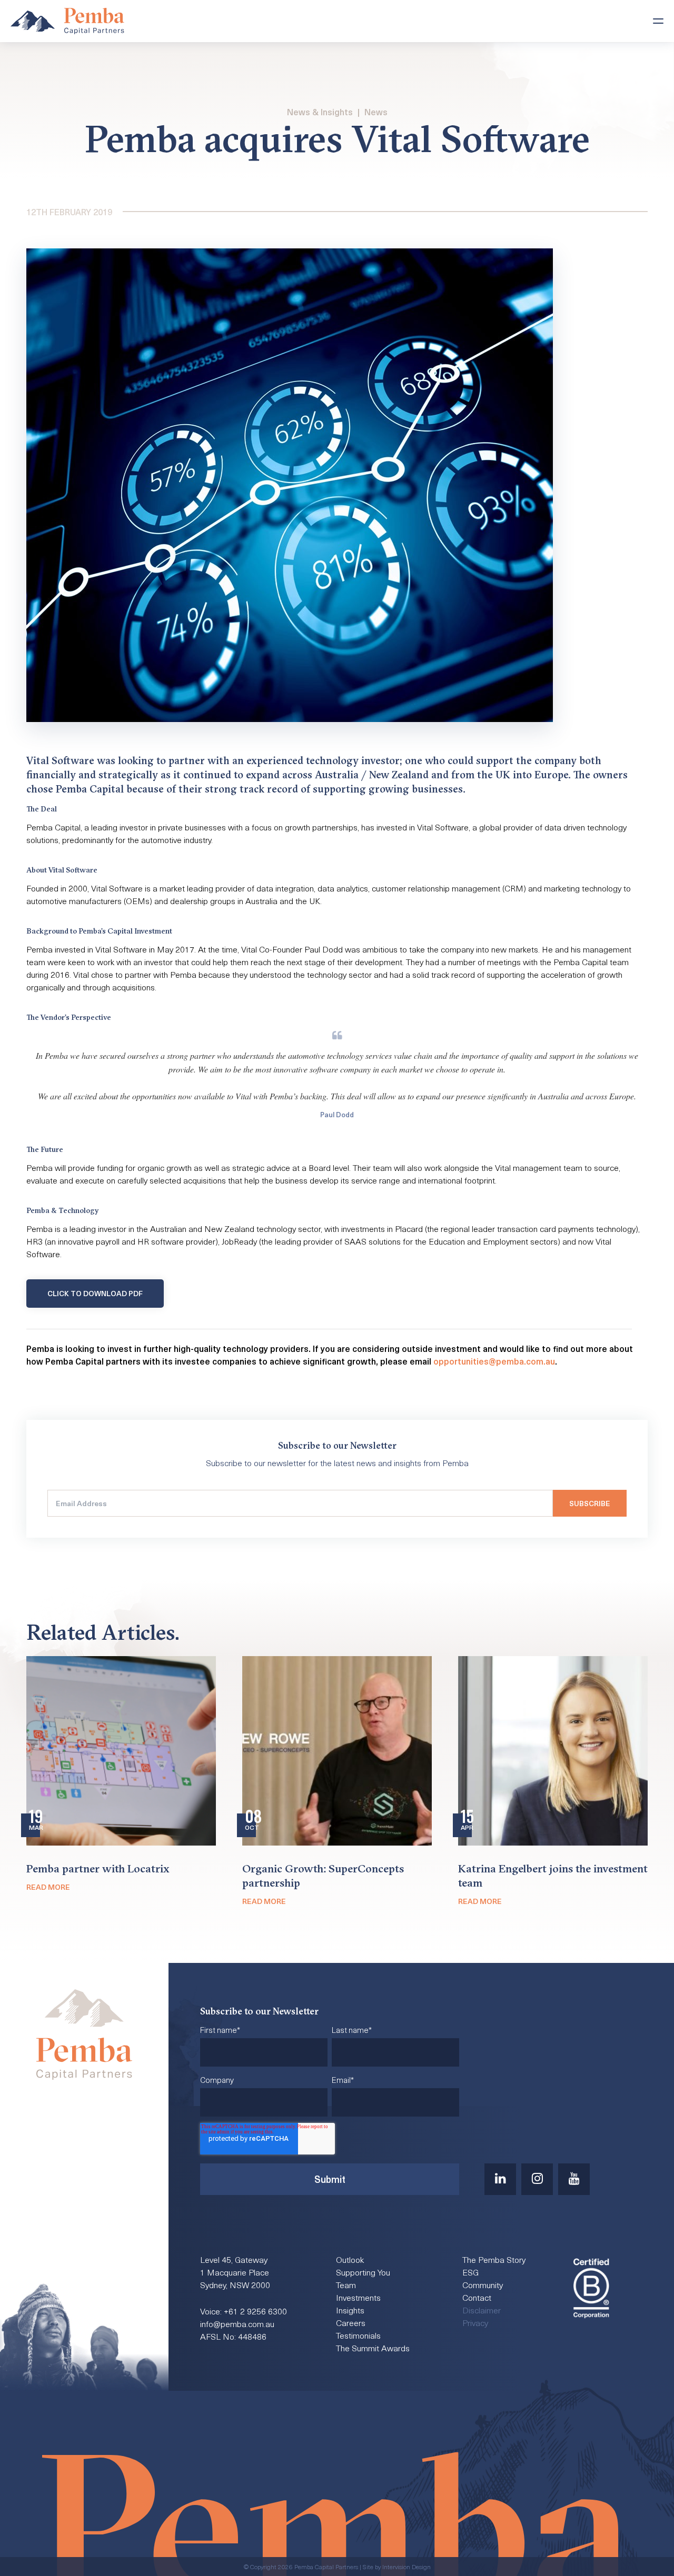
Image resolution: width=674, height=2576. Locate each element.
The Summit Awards (373, 2348)
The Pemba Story (494, 2259)
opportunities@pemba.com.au (494, 1361)
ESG (470, 2272)
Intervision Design (407, 2567)
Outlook (350, 2259)
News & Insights (320, 112)
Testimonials (358, 2335)
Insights (350, 2310)
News (376, 112)
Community (483, 2284)
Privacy (475, 2322)
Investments (358, 2297)
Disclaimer (482, 2310)
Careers (351, 2322)
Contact (477, 2297)
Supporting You (363, 2272)
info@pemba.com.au (237, 2323)
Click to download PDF (95, 1293)
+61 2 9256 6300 (255, 2311)
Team (346, 2284)
